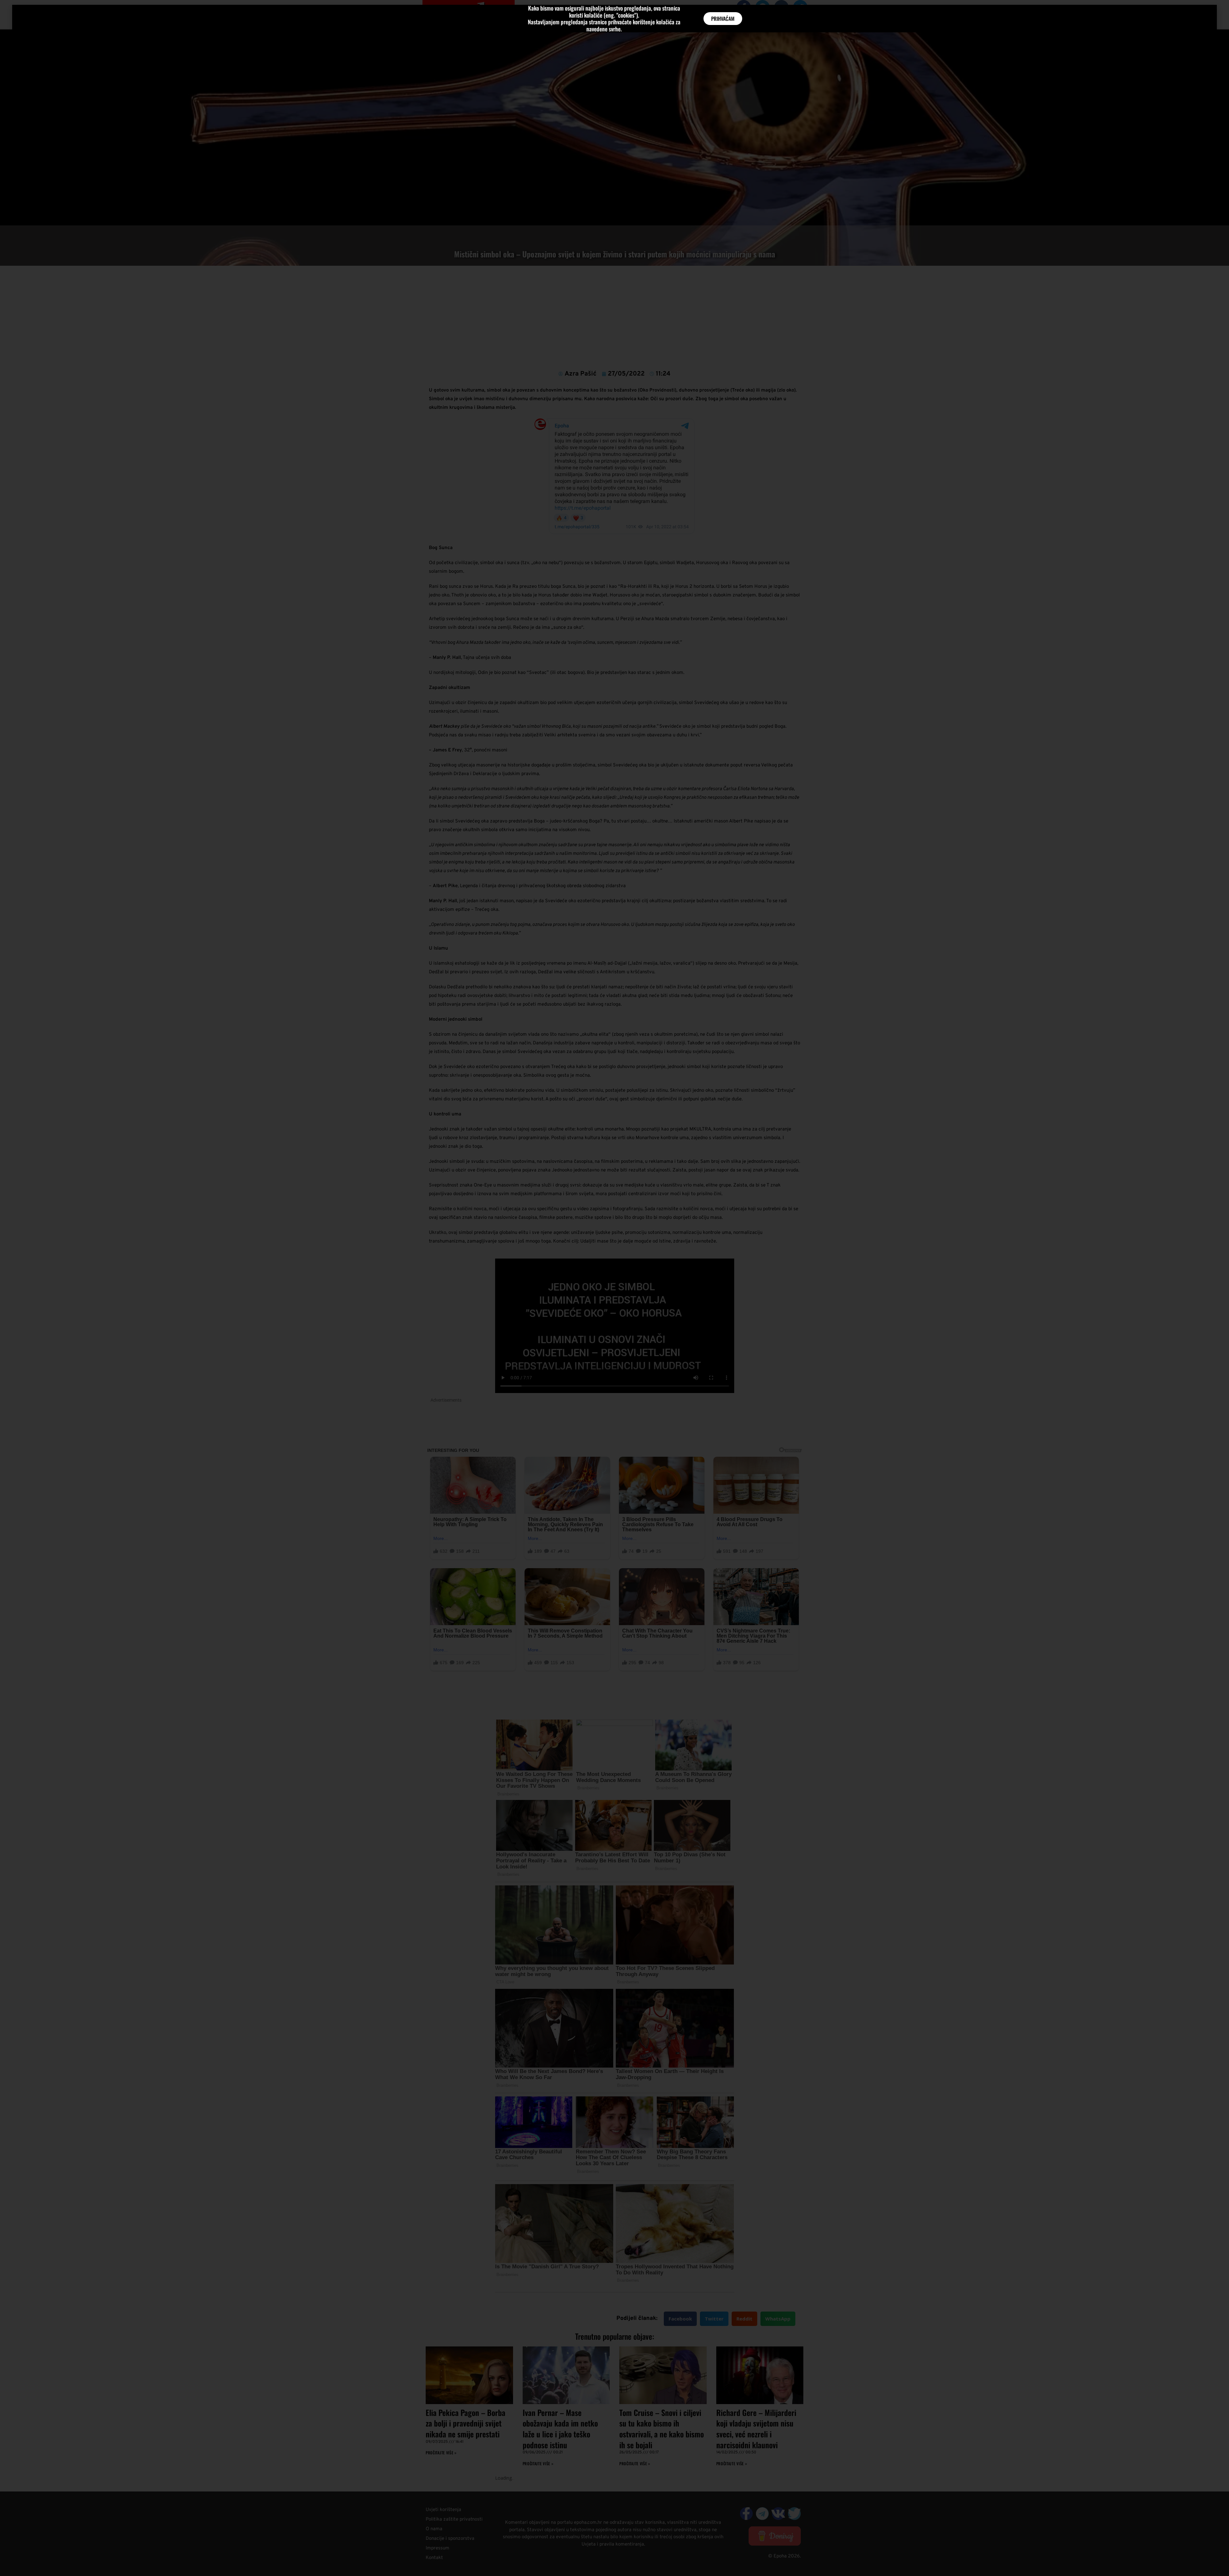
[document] (614, 1288)
